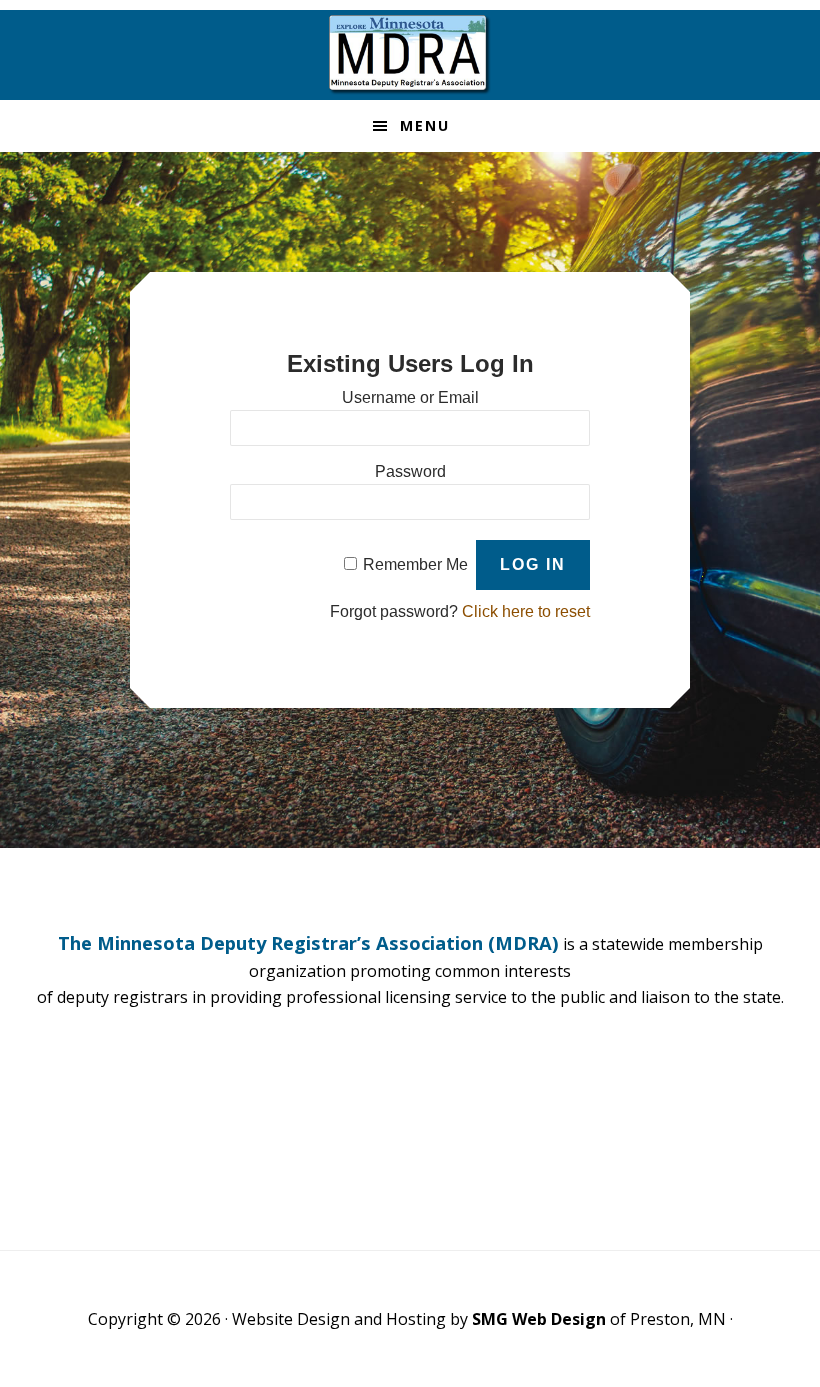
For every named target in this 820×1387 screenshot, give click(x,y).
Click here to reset (526, 611)
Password (410, 471)
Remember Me (415, 564)
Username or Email (410, 397)
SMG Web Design (539, 1319)
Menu (425, 125)
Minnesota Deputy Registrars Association (410, 55)
